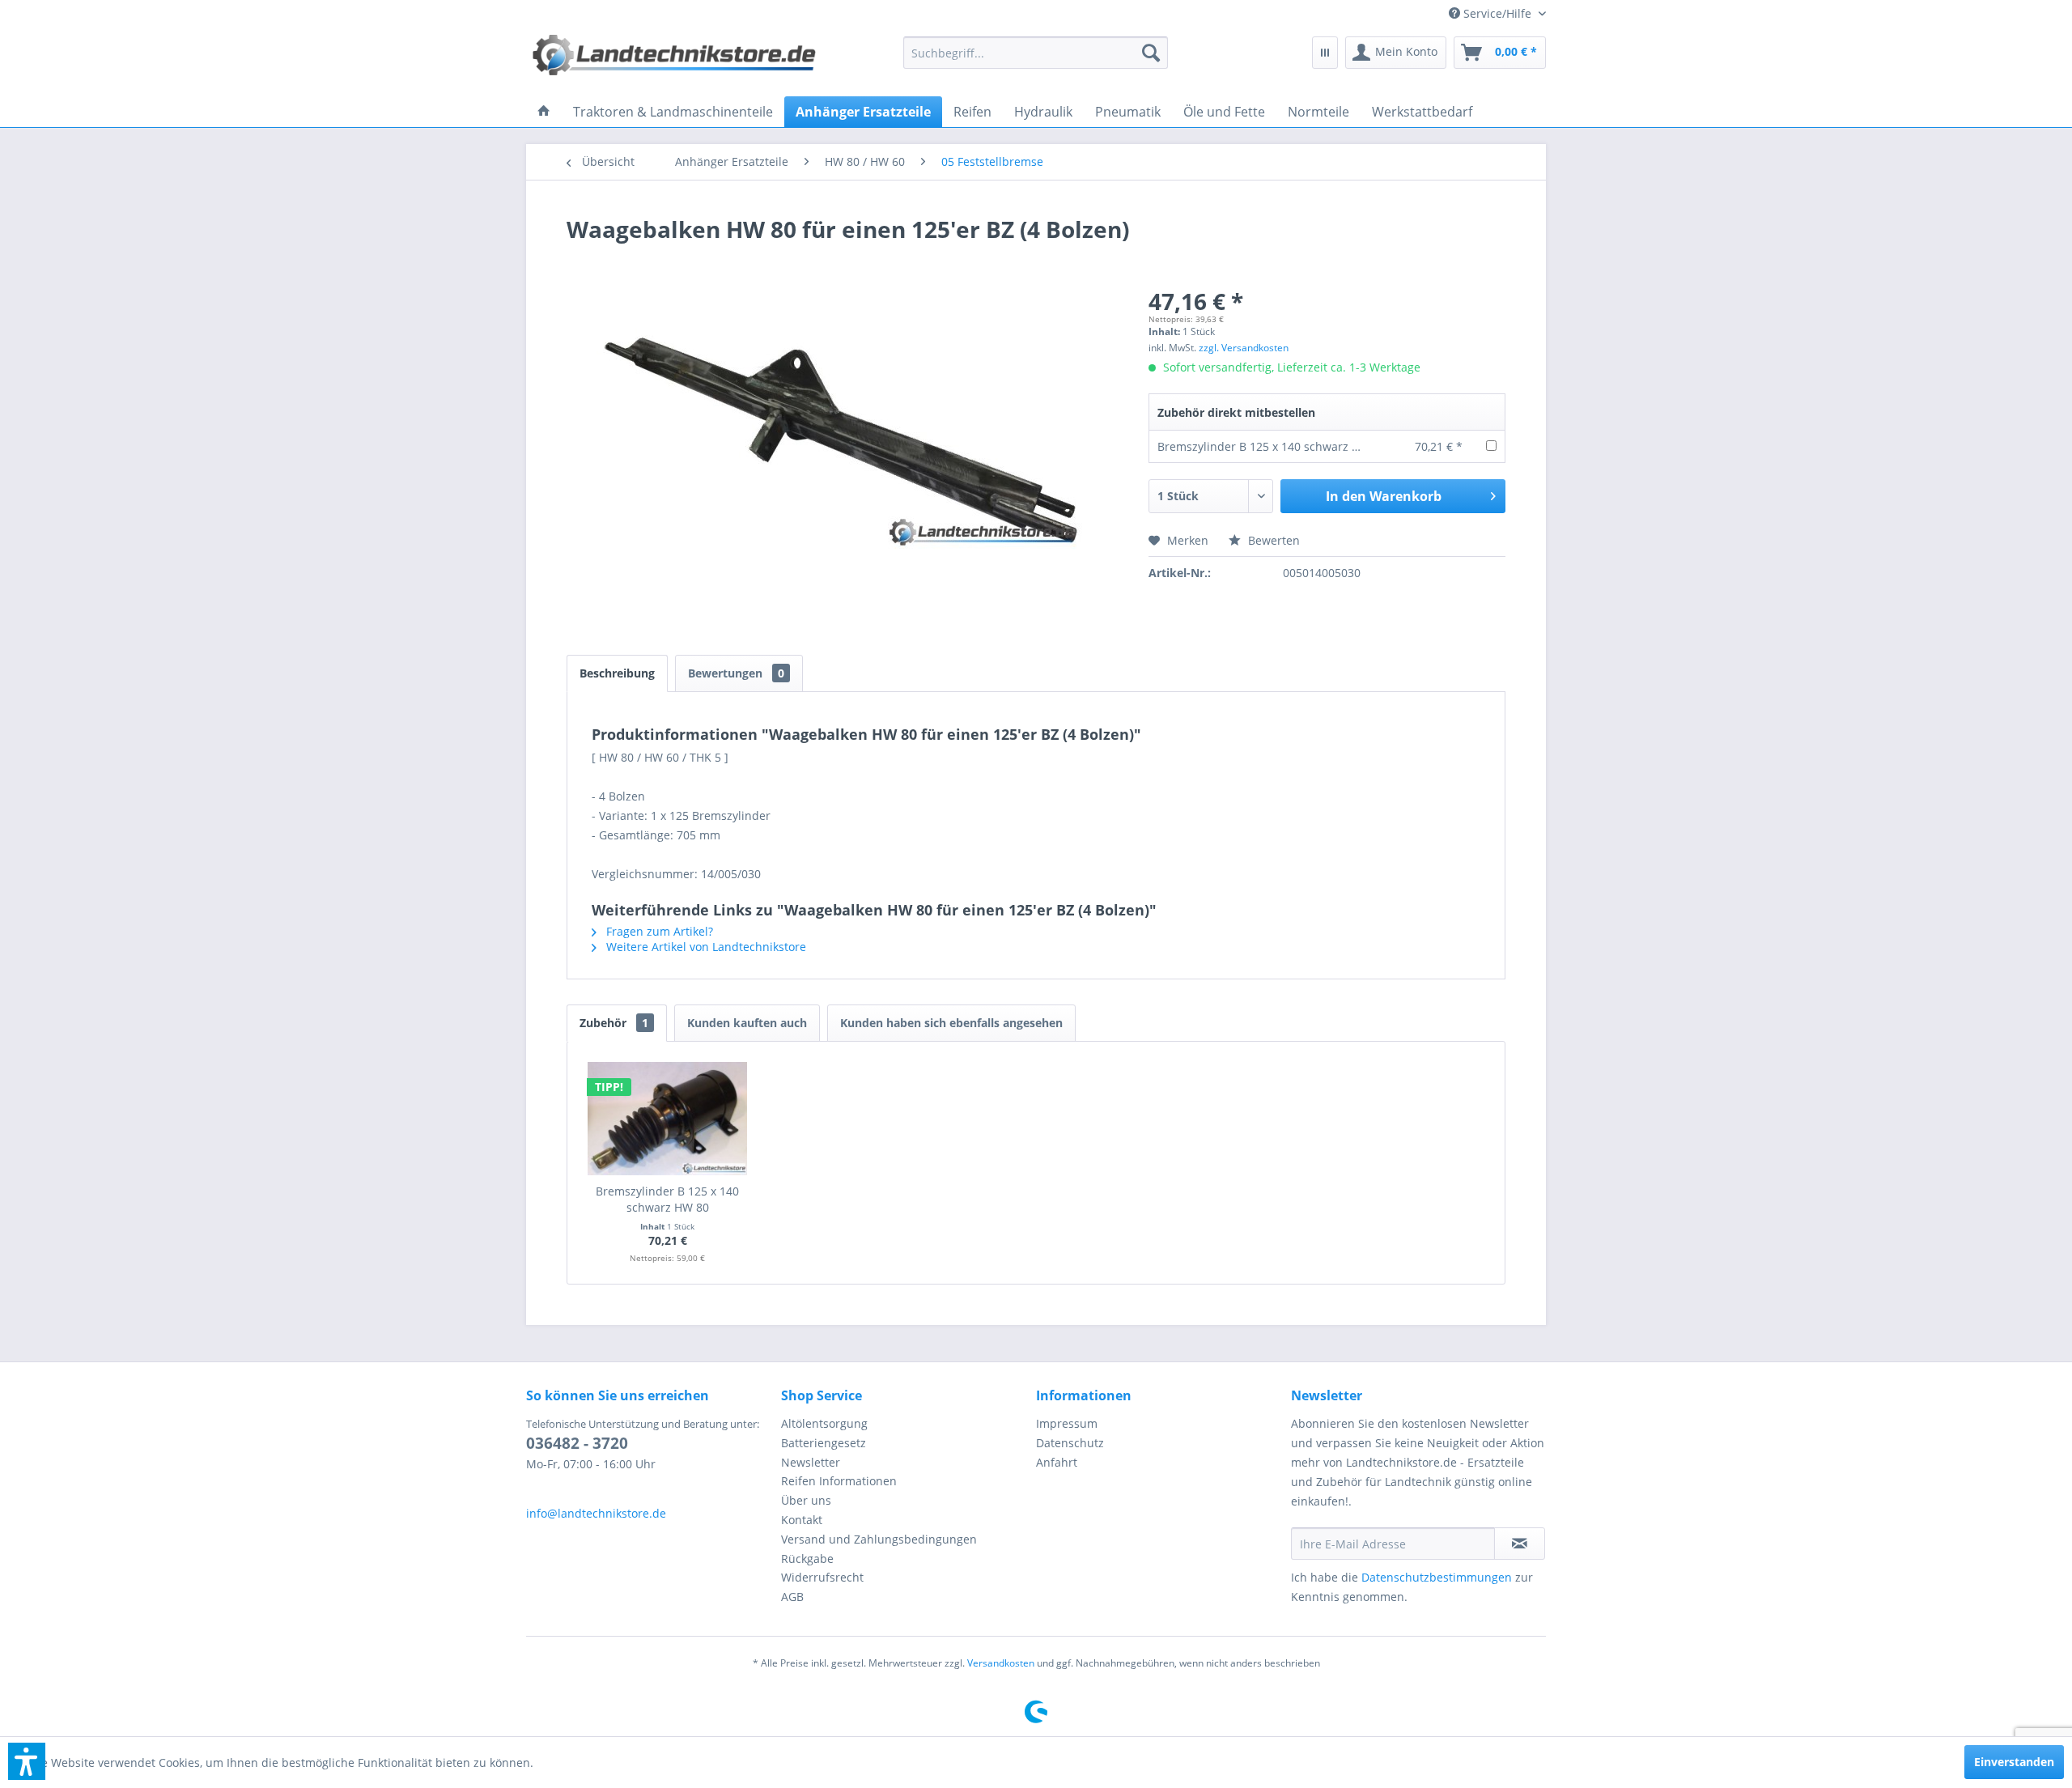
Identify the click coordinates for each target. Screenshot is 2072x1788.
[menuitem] (1491, 13)
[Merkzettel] (1325, 53)
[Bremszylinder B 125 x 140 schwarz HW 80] (668, 1119)
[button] (27, 1761)
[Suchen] (1151, 53)
